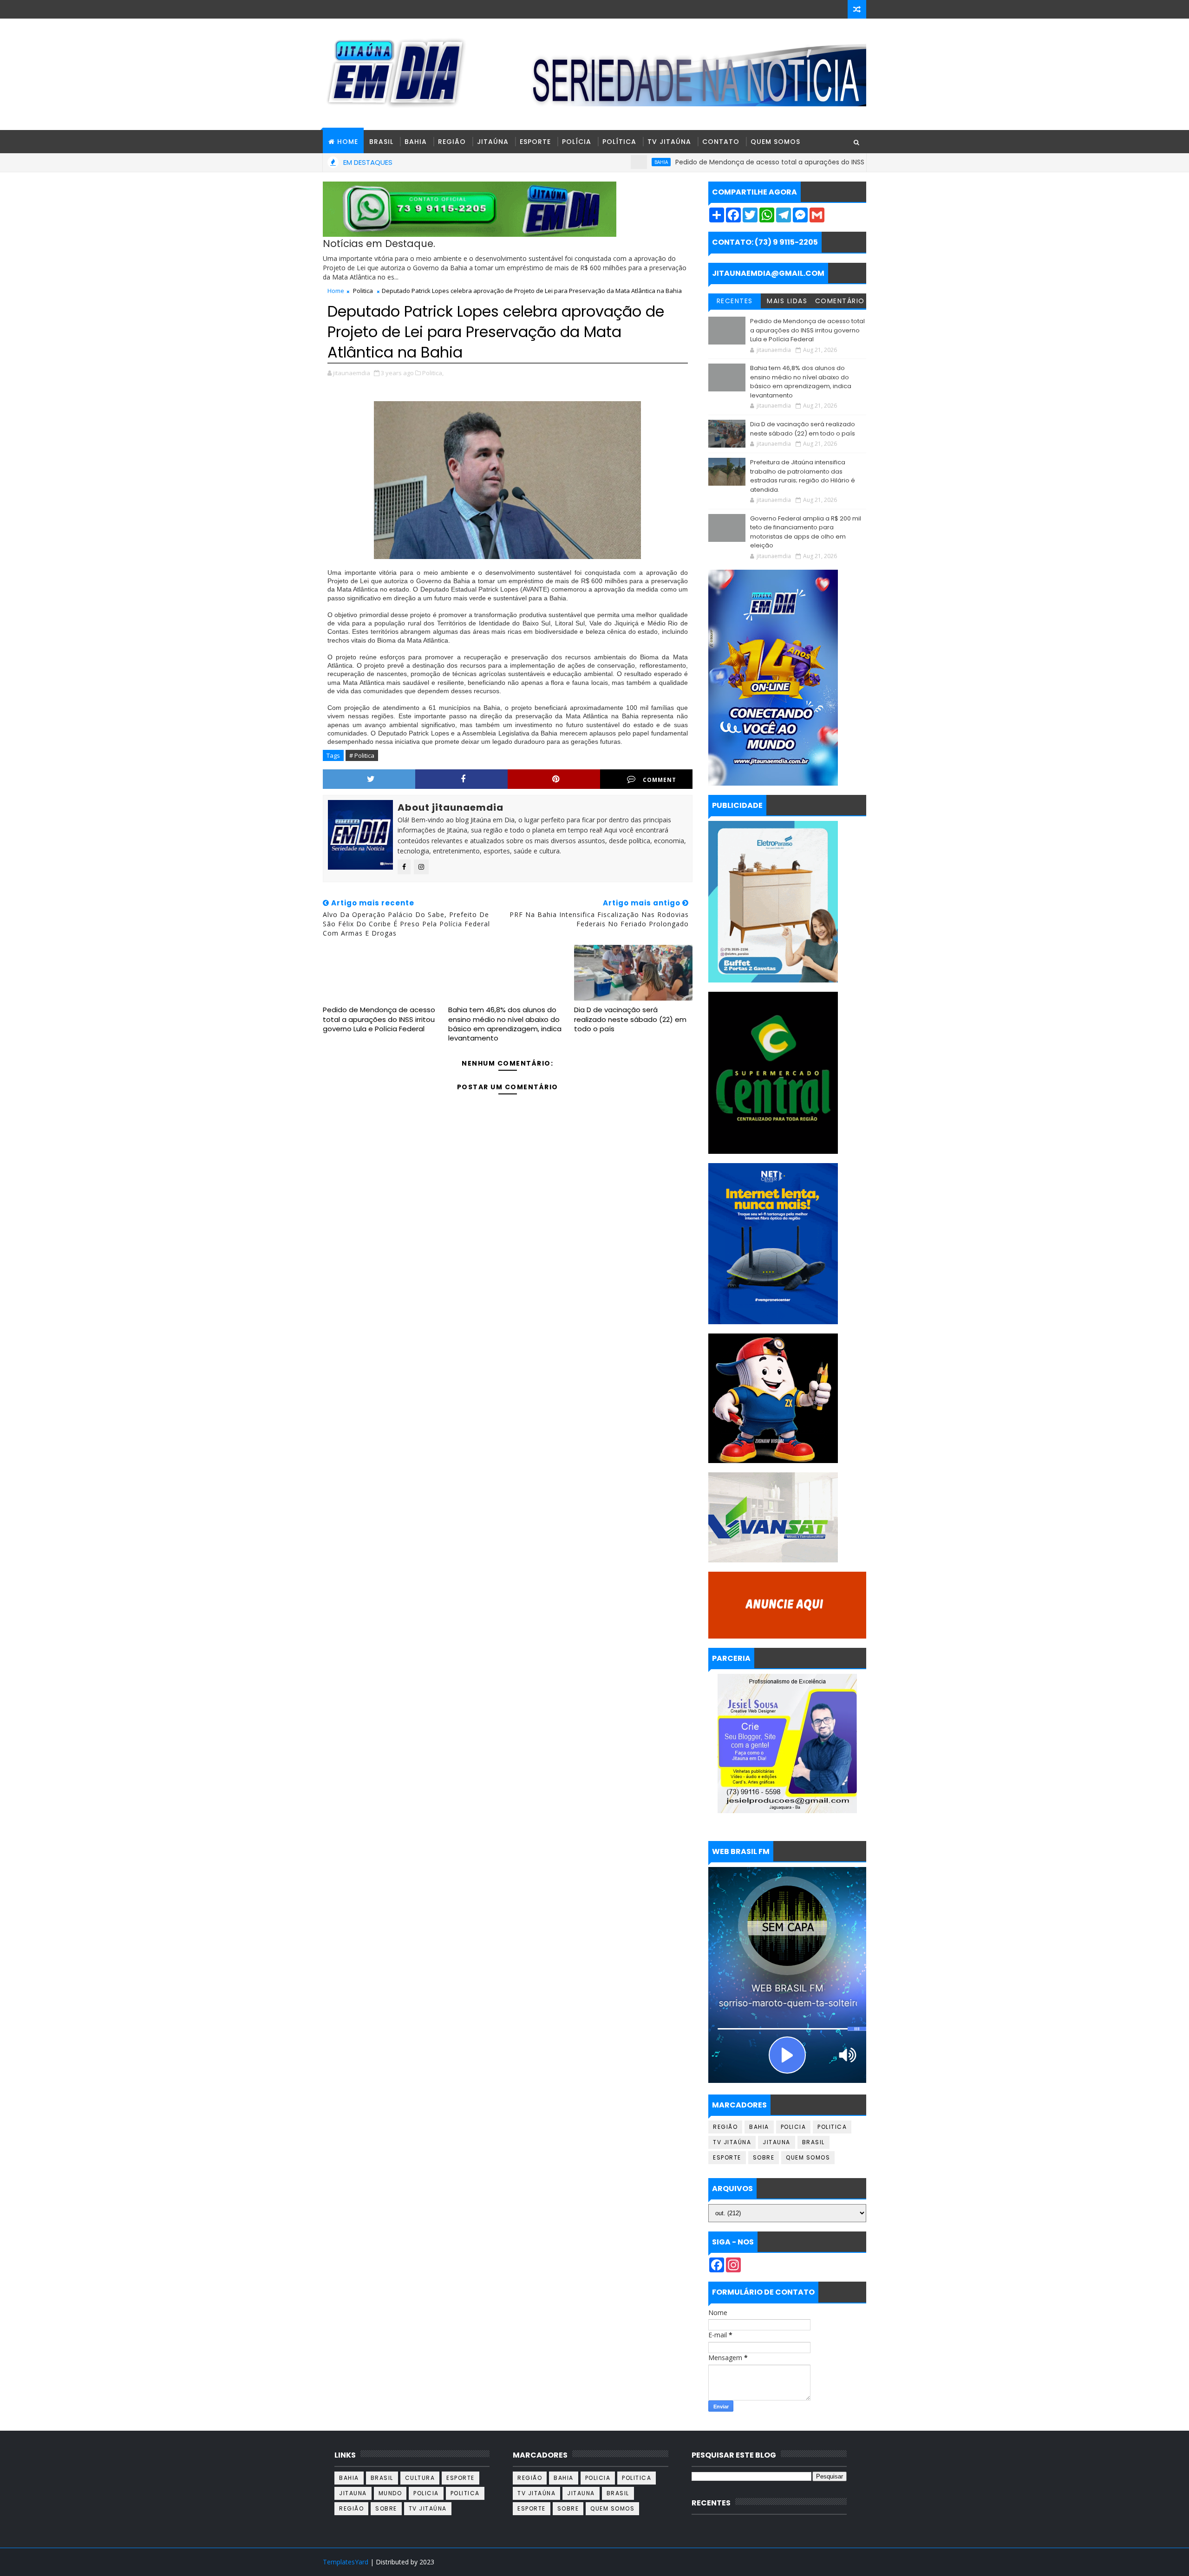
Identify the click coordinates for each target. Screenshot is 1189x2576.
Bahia (416, 142)
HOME (348, 142)
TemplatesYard (346, 2562)
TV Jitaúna (669, 142)
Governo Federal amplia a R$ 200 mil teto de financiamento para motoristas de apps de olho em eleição (806, 532)
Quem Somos (775, 142)
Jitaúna (493, 142)
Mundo (390, 2493)
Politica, (433, 373)
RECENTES (735, 301)
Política (619, 142)
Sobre (764, 2157)
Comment (660, 780)
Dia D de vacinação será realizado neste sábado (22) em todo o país (630, 1019)
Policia (794, 2127)
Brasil (381, 142)
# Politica (362, 755)
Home (336, 291)
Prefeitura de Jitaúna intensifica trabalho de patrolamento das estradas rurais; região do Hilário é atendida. (803, 476)
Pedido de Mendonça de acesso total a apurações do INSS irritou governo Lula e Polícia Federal (744, 162)
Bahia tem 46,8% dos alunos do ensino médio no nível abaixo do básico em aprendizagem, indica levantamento (505, 1024)
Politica (363, 291)
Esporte (535, 142)
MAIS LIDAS (787, 301)
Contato (721, 142)
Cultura (420, 2478)
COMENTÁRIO (840, 301)
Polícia (577, 142)
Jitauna (777, 2142)
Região (452, 142)
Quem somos (808, 2157)
